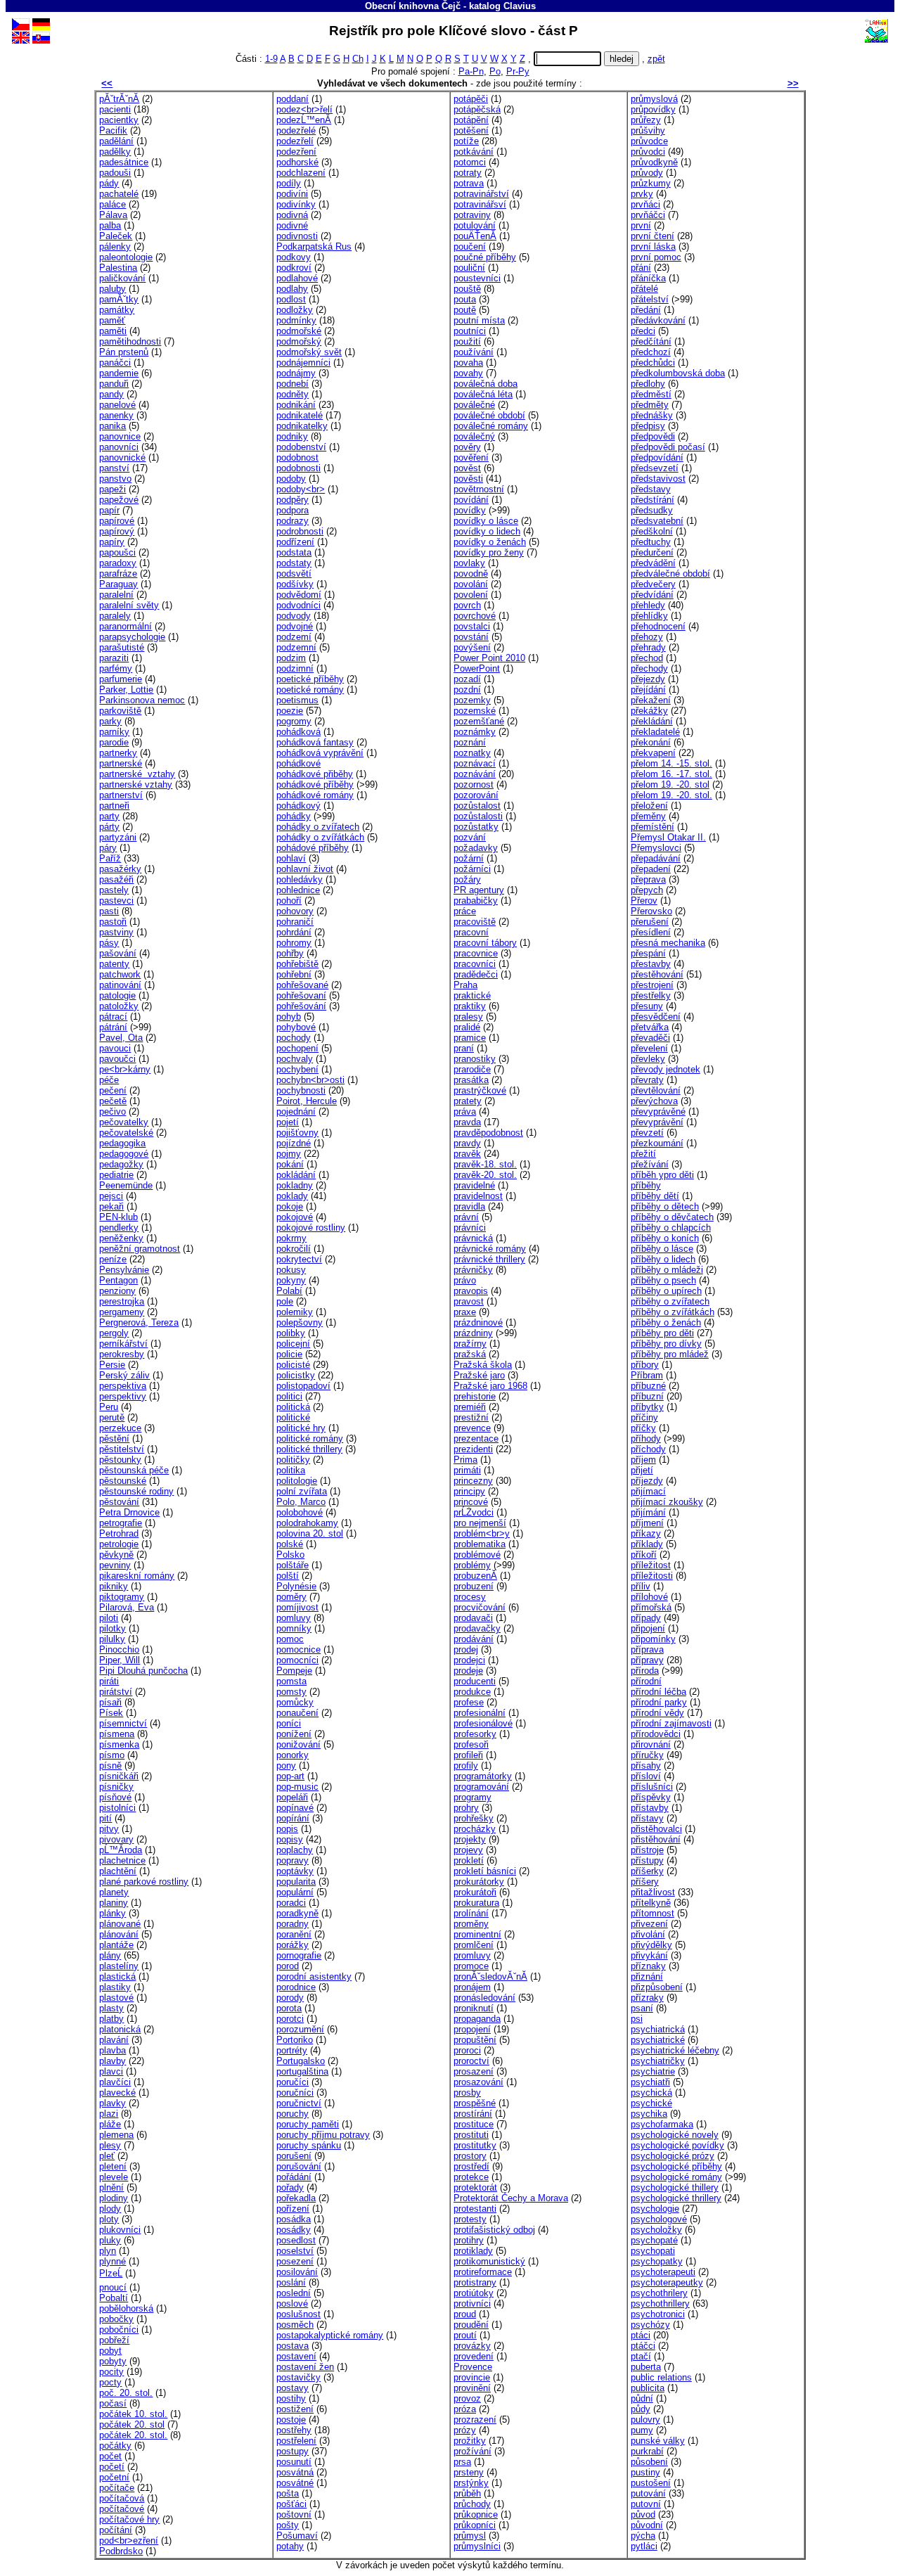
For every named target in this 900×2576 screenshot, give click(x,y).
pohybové (296, 1027)
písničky (116, 1787)
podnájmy (296, 373)
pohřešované (302, 985)
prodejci (469, 1660)
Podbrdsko (121, 2551)
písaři (110, 1702)
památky (117, 310)
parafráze (118, 573)
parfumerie (121, 679)
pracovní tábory (485, 943)
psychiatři (650, 2082)
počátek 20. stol (132, 2424)
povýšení (472, 647)
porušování (299, 2166)
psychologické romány (676, 2177)
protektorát (475, 2187)
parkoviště (120, 711)
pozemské (475, 711)
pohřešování (301, 1006)
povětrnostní (479, 489)
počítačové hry (129, 2519)
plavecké (117, 2093)
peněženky (121, 1238)
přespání (648, 953)
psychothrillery (660, 2303)
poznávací (475, 763)
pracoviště (475, 922)
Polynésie (296, 1586)
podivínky (296, 204)
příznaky (648, 1966)
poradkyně (297, 1913)
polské (290, 1544)
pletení (113, 2166)
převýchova (654, 1101)
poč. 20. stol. (126, 2393)
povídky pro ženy (489, 552)
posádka (294, 2219)
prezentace (476, 1438)
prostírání (473, 2114)
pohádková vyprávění (320, 753)
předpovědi (653, 436)
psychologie (655, 2209)
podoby (291, 479)
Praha (465, 985)
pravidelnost (478, 1196)
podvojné (295, 626)
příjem (643, 1460)
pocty (110, 2382)
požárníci (472, 869)
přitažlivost (653, 1892)
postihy (291, 2398)
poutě (465, 310)
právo (465, 1280)
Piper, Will (120, 1660)
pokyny (291, 1280)
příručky (647, 1755)
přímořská (651, 1607)
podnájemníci (303, 363)
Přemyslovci (656, 848)
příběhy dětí (655, 1196)
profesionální (480, 1713)
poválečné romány (491, 426)
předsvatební (657, 521)
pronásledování (484, 1998)
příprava (647, 1649)
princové (471, 1502)
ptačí (641, 2356)
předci (643, 331)
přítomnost (652, 1913)
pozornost (474, 784)
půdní (642, 2398)
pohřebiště (297, 964)
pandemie (119, 373)
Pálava (113, 215)
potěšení (471, 130)
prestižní (471, 1417)
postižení (295, 2409)
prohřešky (474, 1818)
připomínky (653, 1639)
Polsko (290, 1555)
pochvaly (295, 1059)
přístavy (647, 1818)
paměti (113, 331)
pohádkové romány (315, 795)
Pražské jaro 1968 (490, 1386)
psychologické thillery (675, 2187)
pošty (288, 2525)
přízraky (647, 1998)
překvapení (653, 753)
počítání (116, 2530)
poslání (291, 2282)
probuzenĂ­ (475, 1576)
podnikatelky (302, 426)
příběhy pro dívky (666, 1344)
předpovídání (657, 457)
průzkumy (651, 183)
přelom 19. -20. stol (670, 784)
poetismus (297, 700)
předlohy (648, 384)
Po (495, 71)
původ (643, 2514)
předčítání (651, 341)
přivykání (649, 1955)
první (641, 225)
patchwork (120, 974)
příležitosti (652, 1576)
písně (110, 1766)
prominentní (477, 1934)
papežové (119, 500)
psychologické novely (675, 2135)
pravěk (467, 1154)
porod (288, 1966)
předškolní (652, 531)
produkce (472, 1692)
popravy (292, 1860)
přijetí (642, 1470)
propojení (472, 2029)
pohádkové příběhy (315, 784)
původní (647, 2525)
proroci (467, 2050)
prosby (467, 2093)
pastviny (116, 932)
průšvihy (648, 130)
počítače (117, 2488)
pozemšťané (479, 721)
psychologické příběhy (676, 2166)
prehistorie (475, 1396)
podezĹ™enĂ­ (304, 120)
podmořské (299, 331)
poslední (294, 2293)
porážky (292, 1945)
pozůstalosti (478, 816)
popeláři (292, 1797)
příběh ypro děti (662, 1175)
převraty (647, 1080)
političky (293, 1460)
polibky (291, 1333)
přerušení (650, 922)
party (109, 816)
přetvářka (650, 1027)
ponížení (294, 1734)
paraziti (114, 658)
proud (465, 2314)
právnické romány (490, 1249)
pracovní (471, 932)
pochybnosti (301, 1090)
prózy (465, 2430)
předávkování (658, 320)
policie (289, 1354)
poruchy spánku (309, 2145)
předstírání (652, 500)
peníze (113, 1259)
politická (293, 1407)
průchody (472, 2504)
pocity (111, 2372)
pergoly (114, 1333)
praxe (465, 1312)
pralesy (468, 1017)
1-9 (271, 59)
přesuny (647, 1006)
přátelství (650, 299)
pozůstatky (476, 827)
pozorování (476, 795)
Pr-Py (518, 71)
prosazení (474, 2071)
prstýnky (471, 2483)
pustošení (651, 2483)
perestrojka (122, 1301)
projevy (468, 1850)
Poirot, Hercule (307, 1101)
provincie (472, 2377)
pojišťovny (297, 1133)
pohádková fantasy (315, 742)
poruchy (292, 2114)
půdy (641, 2409)
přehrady (648, 647)
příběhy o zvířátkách (673, 1312)
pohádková (298, 732)
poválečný (474, 436)
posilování (297, 2272)
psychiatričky (658, 2061)
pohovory (295, 911)
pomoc (290, 1639)
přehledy (648, 605)
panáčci (115, 363)
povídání (471, 500)
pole (285, 1301)
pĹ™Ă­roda (121, 1850)
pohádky (294, 816)
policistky (296, 1375)
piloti (109, 1618)
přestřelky (651, 995)
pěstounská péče (134, 1470)
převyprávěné (658, 1111)
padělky (115, 152)
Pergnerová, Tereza (139, 1322)
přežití (643, 1154)
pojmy (289, 1154)
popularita (296, 1882)
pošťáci (291, 2504)
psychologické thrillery (676, 2198)
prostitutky (475, 2145)
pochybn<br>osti (310, 1080)
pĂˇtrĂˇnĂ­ (119, 99)
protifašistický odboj (494, 2230)
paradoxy (118, 563)
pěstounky (120, 1460)
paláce (112, 204)
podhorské (297, 162)
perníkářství (123, 1344)
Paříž (110, 858)
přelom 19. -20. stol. (671, 795)
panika (112, 426)
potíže (466, 141)
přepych (647, 890)
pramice (470, 1038)
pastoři (113, 922)
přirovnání (651, 1744)
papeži (112, 489)
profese (469, 1702)
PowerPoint (477, 668)
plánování (119, 1934)
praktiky (470, 1006)
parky (110, 721)
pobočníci (119, 2330)
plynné (112, 2261)
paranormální (126, 626)
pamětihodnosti (130, 341)
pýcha (643, 2536)
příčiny (644, 1417)
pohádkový (298, 806)
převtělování (656, 1090)
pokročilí (294, 1249)
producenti (475, 1681)
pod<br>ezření (129, 2540)
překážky (649, 711)
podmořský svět (309, 352)
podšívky (295, 584)
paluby (112, 289)
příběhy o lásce (662, 1249)
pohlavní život (305, 869)
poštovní (294, 2514)
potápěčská (477, 109)
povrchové (475, 616)
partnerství (121, 795)
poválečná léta (483, 394)
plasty (111, 2008)
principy (469, 1491)
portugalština (302, 2071)
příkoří (644, 1555)
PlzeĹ (111, 2273)
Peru (109, 1407)
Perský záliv (124, 1375)
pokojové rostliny (311, 1228)
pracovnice (476, 953)
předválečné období (670, 573)
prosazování (478, 2082)
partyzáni (118, 837)
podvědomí (299, 595)
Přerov (644, 901)
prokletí (469, 1860)
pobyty (113, 2361)
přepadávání (656, 858)
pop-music (297, 1787)
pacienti (115, 109)
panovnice (120, 436)
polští (288, 1576)
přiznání (647, 1976)
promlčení (474, 1945)
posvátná (295, 2472)
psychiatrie (653, 2071)
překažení (651, 700)
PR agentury (479, 890)
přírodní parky (659, 1702)
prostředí (471, 2166)
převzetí (647, 1133)
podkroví (294, 268)
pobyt (110, 2351)
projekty (470, 1839)
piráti (109, 1681)
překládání (652, 721)
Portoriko (295, 2040)
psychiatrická (658, 2029)
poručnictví (299, 2103)
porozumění (300, 2029)
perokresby (122, 1354)
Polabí (289, 1291)
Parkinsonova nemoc (142, 700)
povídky (470, 510)
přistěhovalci (656, 1829)
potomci (470, 162)
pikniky (114, 1586)
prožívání (472, 2451)
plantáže (116, 1945)
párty (109, 827)
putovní (646, 2504)
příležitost (651, 1565)
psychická (651, 2093)
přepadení (651, 869)
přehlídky (649, 616)
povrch (467, 605)
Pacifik (113, 130)
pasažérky (120, 869)
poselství (295, 2251)
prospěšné (475, 2103)
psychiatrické (658, 2040)
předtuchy (651, 542)
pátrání (113, 1027)
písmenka (119, 1744)
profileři (468, 1755)
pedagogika (122, 1143)
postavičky (298, 2377)
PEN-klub (118, 1217)
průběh (467, 2493)
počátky (115, 2446)
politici (289, 1396)
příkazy (646, 1533)
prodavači (473, 1618)
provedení (474, 2356)
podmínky (296, 320)
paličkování (122, 278)
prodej (466, 1649)
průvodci (648, 152)
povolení (471, 595)
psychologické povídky (677, 2145)
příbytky (647, 1407)
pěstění (114, 1438)
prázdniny (473, 1333)
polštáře (292, 1565)
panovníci (119, 447)
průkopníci (475, 2525)
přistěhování (656, 1839)
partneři (114, 806)
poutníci (470, 331)
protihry (469, 2240)
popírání (293, 1818)
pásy (109, 943)
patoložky (119, 1006)
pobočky (116, 2319)
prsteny (469, 2472)
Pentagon (118, 1280)
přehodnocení (658, 626)
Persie (112, 1365)
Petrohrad (119, 1533)
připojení (648, 1628)
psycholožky (656, 2230)
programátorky (483, 1776)
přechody (649, 668)
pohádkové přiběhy (315, 774)
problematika (480, 1544)
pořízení (293, 2209)
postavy (292, 2388)
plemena (116, 2135)
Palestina (118, 268)
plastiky (115, 1987)
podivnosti (297, 236)
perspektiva (123, 1386)
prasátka (471, 1080)
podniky (292, 436)
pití (105, 1818)
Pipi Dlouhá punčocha (143, 1671)
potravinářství (481, 194)
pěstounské (123, 1481)
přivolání (648, 1934)
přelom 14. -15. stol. (671, 763)
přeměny (648, 816)
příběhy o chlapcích (671, 1228)
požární (469, 858)
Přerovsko (651, 911)
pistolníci (117, 1808)
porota (289, 2008)
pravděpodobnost (488, 1133)
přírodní (646, 1681)
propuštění (475, 2040)
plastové (116, 1998)
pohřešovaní (301, 995)
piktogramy (122, 1597)
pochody (294, 1038)
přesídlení (651, 932)
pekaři (111, 1206)
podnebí (292, 384)
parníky (114, 732)
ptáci (641, 2335)
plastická (117, 1976)
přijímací (648, 1491)
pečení (113, 1090)
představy (651, 489)
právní (466, 1217)
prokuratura (476, 1903)
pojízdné (294, 1143)
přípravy (647, 1660)
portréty (292, 2050)
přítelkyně (651, 1903)
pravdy (467, 1143)
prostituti (471, 2135)
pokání (290, 1164)
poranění (294, 1934)
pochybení (297, 1069)
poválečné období (489, 415)
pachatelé (119, 194)
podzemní (296, 647)
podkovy (294, 257)
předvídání (652, 595)
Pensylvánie (124, 1270)
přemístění (652, 827)
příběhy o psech (663, 1280)
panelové (117, 405)
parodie (114, 742)
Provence (473, 2367)
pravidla (469, 1206)
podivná (292, 215)
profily (466, 1766)
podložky (295, 310)
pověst (467, 468)
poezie (290, 711)
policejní (293, 1344)
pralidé (467, 1027)
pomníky (294, 1628)
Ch (358, 59)
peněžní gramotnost (140, 1249)
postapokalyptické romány (330, 2335)
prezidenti (473, 1449)
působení (649, 2462)
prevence (472, 1428)
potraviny (472, 215)
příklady (647, 1544)
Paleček (116, 236)
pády (109, 183)
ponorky (292, 1755)
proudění (471, 2325)
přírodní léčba (658, 1692)
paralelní (116, 595)
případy (646, 1618)
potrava (469, 183)
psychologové (659, 2219)
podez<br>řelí (304, 109)
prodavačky (477, 1628)
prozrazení (475, 2420)
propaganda (477, 2019)
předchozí (651, 352)
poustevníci (477, 278)
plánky (112, 1913)
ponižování (298, 1744)
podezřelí (295, 141)
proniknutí (474, 2008)
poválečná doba (486, 384)
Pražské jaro (479, 1375)
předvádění (653, 563)
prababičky (476, 901)
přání (641, 268)
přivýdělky (651, 1945)
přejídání (648, 690)
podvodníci (298, 605)
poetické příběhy (310, 679)
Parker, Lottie (126, 690)
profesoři (471, 1744)
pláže (110, 2124)
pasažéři (116, 879)
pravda (467, 1122)
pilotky (112, 1628)
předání (646, 310)
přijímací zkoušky (667, 1502)
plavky (112, 2103)
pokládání (296, 1175)
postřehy (294, 2430)
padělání (116, 141)
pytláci (644, 2546)
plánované (120, 1924)
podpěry (292, 500)
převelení (649, 1048)
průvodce (649, 141)
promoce (471, 1966)
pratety (468, 1101)
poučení (470, 246)
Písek (111, 1713)
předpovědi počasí (668, 447)
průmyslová (654, 99)
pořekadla (296, 2198)
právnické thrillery (489, 1259)
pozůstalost (477, 806)
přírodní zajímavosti (671, 1723)
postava (292, 2346)
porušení (294, 2156)
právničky (473, 1270)
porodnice (296, 1987)
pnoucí (113, 2287)
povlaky (469, 563)
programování (481, 1787)
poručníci (295, 2093)
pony (286, 1766)
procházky (475, 1829)
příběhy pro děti (662, 1333)
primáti (467, 1470)
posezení (295, 2261)
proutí (465, 2335)
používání (474, 352)
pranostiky (475, 1059)
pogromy (294, 721)
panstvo (115, 479)
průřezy (646, 120)
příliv (641, 1586)
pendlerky (119, 1228)
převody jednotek (666, 1069)
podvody (294, 616)
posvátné (295, 2483)
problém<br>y (482, 1533)
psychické (651, 2103)
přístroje (647, 1850)
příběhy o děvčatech (672, 1217)
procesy (470, 1597)
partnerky (118, 753)
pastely (114, 890)
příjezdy (647, 1481)
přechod (647, 658)
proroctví (471, 2061)
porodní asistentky (314, 1976)
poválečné (474, 405)
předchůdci (653, 363)
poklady (292, 1196)
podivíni (292, 194)
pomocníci (297, 1660)
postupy (292, 2451)
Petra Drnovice (129, 1512)
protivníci (472, 2303)
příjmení (647, 1523)
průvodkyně (654, 162)
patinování (120, 985)
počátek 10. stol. (133, 2414)
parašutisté (122, 647)
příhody (646, 1438)
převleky (648, 1059)
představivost (658, 479)
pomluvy (294, 1618)
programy (472, 1797)
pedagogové (124, 1154)
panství (114, 468)
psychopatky (657, 2261)
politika (291, 1470)
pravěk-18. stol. (485, 1164)
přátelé (644, 289)
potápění (471, 120)
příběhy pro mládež (670, 1354)
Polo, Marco (301, 1502)
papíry (112, 542)
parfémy (116, 668)
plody (110, 2209)
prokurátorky (479, 1882)
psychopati (653, 2251)
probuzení (474, 1586)
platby (111, 2019)
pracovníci (475, 964)
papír (109, 510)
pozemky (472, 700)
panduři (114, 384)
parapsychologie (132, 637)
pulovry (645, 2420)
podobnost (297, 457)
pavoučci (117, 1059)
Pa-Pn (471, 71)
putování (648, 2493)
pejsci (111, 1196)
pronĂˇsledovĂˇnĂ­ (490, 1976)
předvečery (653, 584)
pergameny (122, 1312)
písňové (115, 1797)
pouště (467, 289)
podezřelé (296, 130)
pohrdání (294, 932)
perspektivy (123, 1396)
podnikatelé (300, 415)
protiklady (473, 2251)
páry (108, 848)
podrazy (292, 521)
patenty (114, 964)
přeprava (648, 879)
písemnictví (123, 1723)
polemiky (295, 1312)
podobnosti (298, 468)
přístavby (650, 1808)
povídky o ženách (490, 542)
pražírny (470, 1344)
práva (465, 1111)
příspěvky (651, 1797)
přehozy (647, 637)
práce (465, 911)
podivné (292, 225)
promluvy (472, 1955)
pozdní (467, 690)
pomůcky (295, 1702)
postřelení (296, 2441)
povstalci (472, 626)
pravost (469, 1301)
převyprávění (657, 1122)
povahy (468, 373)
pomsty (291, 1692)
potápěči (471, 99)
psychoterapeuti (663, 2272)
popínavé (295, 1808)
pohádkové (298, 763)
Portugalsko (301, 2061)
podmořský (299, 341)
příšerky (647, 1871)
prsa (462, 2462)
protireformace (483, 2272)
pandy (111, 394)
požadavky (476, 848)
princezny (473, 1481)
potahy (290, 2546)
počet (110, 2456)
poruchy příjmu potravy (323, 2135)
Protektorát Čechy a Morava (511, 2198)
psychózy (650, 2325)
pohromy (294, 943)
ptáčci (643, 2346)
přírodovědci (656, 1734)
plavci (111, 2071)
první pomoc (656, 257)
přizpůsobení (657, 1987)
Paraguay (118, 584)
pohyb (289, 1017)
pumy (642, 2430)
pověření (471, 457)
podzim (291, 658)
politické (293, 1417)
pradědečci (476, 974)
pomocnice (298, 1649)
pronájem (472, 1987)
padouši (115, 173)
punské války (658, 2441)
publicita (648, 2388)
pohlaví (291, 858)
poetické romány (310, 690)
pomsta (291, 1681)
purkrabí (647, 2451)
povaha (468, 363)
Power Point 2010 (489, 658)
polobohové (300, 1512)
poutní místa (479, 320)
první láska (653, 246)
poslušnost (298, 2314)
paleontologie (126, 257)
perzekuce (120, 1428)
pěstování (119, 1502)
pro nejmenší (480, 1523)
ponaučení (297, 1713)
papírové (117, 521)
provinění (472, 2388)
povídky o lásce (486, 521)
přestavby (651, 964)
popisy (290, 1839)
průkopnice (476, 2514)
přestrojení (652, 985)
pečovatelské (126, 1133)
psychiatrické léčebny (675, 2050)
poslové (292, 2303)
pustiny (645, 2472)
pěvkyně (116, 1555)
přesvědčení (656, 1017)
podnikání (296, 405)
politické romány (310, 1438)
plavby (112, 2061)
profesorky (475, 1734)
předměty (650, 405)
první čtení (652, 236)
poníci (289, 1723)
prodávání (474, 1639)
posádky (294, 2230)
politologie (297, 1481)
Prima (465, 1460)
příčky (643, 1428)
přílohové (649, 1597)
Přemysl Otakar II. (668, 837)
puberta (646, 2367)
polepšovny (300, 1322)
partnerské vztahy (137, 774)
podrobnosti (300, 531)
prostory (470, 2156)
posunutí (294, 2462)
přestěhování (657, 974)
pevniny (115, 1565)
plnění (111, 2187)
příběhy (646, 1185)
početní (114, 2477)
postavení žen (305, 2367)
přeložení (649, 806)
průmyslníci (477, 2546)
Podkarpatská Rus (314, 246)
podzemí (294, 637)
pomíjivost (297, 1607)
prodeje (468, 1671)
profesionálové (483, 1723)
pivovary (116, 1839)
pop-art (290, 1776)
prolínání (471, 1913)
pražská (470, 1354)
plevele (114, 2177)
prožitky (470, 2441)
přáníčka (648, 278)
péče (109, 1080)
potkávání (474, 152)
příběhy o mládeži (667, 1270)
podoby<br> (301, 489)
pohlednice (298, 890)
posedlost (296, 2240)
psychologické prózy (673, 2156)
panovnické (122, 457)
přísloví (646, 1776)
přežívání (650, 1164)
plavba (112, 2050)
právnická (473, 1238)
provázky (472, 2346)
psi (637, 2019)
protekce (471, 2177)
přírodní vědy (657, 1713)
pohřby (290, 953)
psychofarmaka (662, 2124)
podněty (292, 394)
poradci (291, 1903)
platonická (120, 2029)
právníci (470, 1228)
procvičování (480, 1607)
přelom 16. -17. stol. (671, 774)
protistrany (475, 2282)
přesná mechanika (668, 943)
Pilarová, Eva (127, 1607)
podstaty (294, 563)
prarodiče (472, 1069)
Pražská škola (483, 1365)
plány (110, 1955)
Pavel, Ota (121, 1038)
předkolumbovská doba (678, 373)
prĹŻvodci (474, 1512)
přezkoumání (657, 1143)
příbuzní (647, 1396)
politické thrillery (309, 1449)
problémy (472, 1565)
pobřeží (114, 2340)
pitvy (109, 1829)
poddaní (292, 99)
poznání (470, 742)
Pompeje (294, 1671)
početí (112, 2467)
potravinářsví (480, 204)
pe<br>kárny (125, 1069)
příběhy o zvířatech (670, 1301)
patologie (117, 995)
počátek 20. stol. (133, 2435)
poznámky (475, 732)
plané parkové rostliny (144, 1882)
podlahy (292, 289)
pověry (467, 447)
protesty (470, 2219)
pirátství (116, 1692)
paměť (112, 320)
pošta (288, 2493)
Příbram (647, 1375)
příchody (648, 1449)
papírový (117, 531)
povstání (471, 637)
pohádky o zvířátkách (320, 837)
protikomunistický (489, 2261)
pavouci (115, 1048)
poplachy (295, 1850)
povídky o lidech (487, 531)
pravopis (471, 1291)
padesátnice (124, 162)
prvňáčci (648, 215)
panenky (116, 415)
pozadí (467, 679)
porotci (290, 2019)
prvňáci (645, 204)
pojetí (288, 1122)
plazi (109, 2114)
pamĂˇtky (119, 299)
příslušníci (652, 1787)
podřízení (295, 542)
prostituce (474, 2124)
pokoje (290, 1206)
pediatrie (116, 1175)
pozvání (470, 837)
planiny (114, 1903)
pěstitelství (122, 1449)
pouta (465, 299)
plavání (114, 2040)
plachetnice (122, 1860)
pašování (118, 953)
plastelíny (119, 1966)
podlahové (297, 278)
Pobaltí (114, 2298)
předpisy (648, 426)
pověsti (468, 479)
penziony (117, 1291)
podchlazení (301, 173)
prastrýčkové (480, 1090)
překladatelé (655, 732)
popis (287, 1829)
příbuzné (648, 1386)
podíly (289, 183)
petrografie (121, 1523)
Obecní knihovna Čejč (413, 6)
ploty (109, 2219)
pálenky (115, 246)
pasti (109, 911)
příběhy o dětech (665, 1206)
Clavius (520, 6)
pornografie (299, 1955)
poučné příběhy (485, 257)
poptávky (295, 1871)
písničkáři (119, 1776)
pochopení (297, 1048)
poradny (292, 1924)
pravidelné (474, 1185)
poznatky (472, 753)
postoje (291, 2420)
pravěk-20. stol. (485, 1175)
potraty (468, 173)
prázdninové (478, 1322)
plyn (108, 2251)
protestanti (475, 2209)
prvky (642, 194)
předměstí (651, 394)
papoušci (117, 552)
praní (464, 1048)
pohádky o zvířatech (318, 827)
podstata (294, 552)
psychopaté (654, 2240)
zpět (656, 59)
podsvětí (294, 573)
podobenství (301, 447)
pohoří (289, 901)
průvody (647, 173)
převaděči (650, 1038)
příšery (645, 1882)
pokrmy (291, 1238)
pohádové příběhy (313, 848)
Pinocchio (119, 1649)
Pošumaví (297, 2536)
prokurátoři (475, 1892)
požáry (467, 879)
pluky (110, 2240)
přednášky (652, 415)
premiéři (470, 1407)
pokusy (291, 1270)
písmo (112, 1755)
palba (110, 225)
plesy (110, 2145)
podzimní (295, 668)
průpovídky (653, 109)
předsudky (652, 510)
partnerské (121, 763)
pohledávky (300, 879)
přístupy (647, 1860)
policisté (293, 1365)
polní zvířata (302, 1491)
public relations (661, 2377)
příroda (645, 1671)
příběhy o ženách (666, 1322)
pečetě (113, 1101)
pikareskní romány (137, 1576)
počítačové (122, 2509)
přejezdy (648, 679)
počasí (113, 2403)
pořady (290, 2187)
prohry (466, 1808)
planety (114, 1892)
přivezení (649, 1924)
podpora (292, 510)
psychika (649, 2114)
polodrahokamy (307, 1523)
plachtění (118, 1871)
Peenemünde (126, 1185)
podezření (296, 152)
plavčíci (115, 2082)
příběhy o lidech (663, 1259)
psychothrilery (659, 2293)
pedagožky (121, 1164)
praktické (472, 995)
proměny (471, 1924)
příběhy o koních (665, 1238)
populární (295, 1892)
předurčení (652, 552)
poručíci (292, 2082)
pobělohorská (126, 2308)
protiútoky (474, 2293)
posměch (295, 2325)
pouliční (469, 268)
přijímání (648, 1512)
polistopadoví (303, 1386)
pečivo (112, 1111)
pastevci (116, 901)
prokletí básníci (485, 1871)
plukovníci (120, 2230)
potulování (475, 225)
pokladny (295, 1185)
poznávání (475, 774)
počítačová (122, 2498)
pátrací (113, 1017)
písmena (117, 1734)
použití (467, 341)
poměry (291, 1597)
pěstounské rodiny (136, 1491)
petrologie (119, 1544)
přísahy (646, 1766)
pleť (107, 2156)
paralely (115, 616)
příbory (645, 1365)
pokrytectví (299, 1259)
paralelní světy (129, 605)
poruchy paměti (308, 2124)
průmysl (470, 2536)
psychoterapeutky (667, 2282)
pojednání (296, 1111)
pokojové (295, 1217)
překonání (651, 742)
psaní (642, 2008)
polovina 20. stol (310, 1533)
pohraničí (295, 922)
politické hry (301, 1428)
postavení (296, 2356)
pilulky (112, 1639)
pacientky (119, 120)
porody (290, 1998)
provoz (467, 2398)
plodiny (114, 2198)
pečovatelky (124, 1122)
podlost (291, 299)
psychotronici (658, 2314)
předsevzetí (655, 468)
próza (465, 2409)
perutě (112, 1417)
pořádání (294, 2177)
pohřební (294, 974)
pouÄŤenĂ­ (475, 236)
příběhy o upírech (666, 1291)
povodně (471, 573)
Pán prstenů (124, 352)
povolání (471, 584)
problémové (477, 1555)
